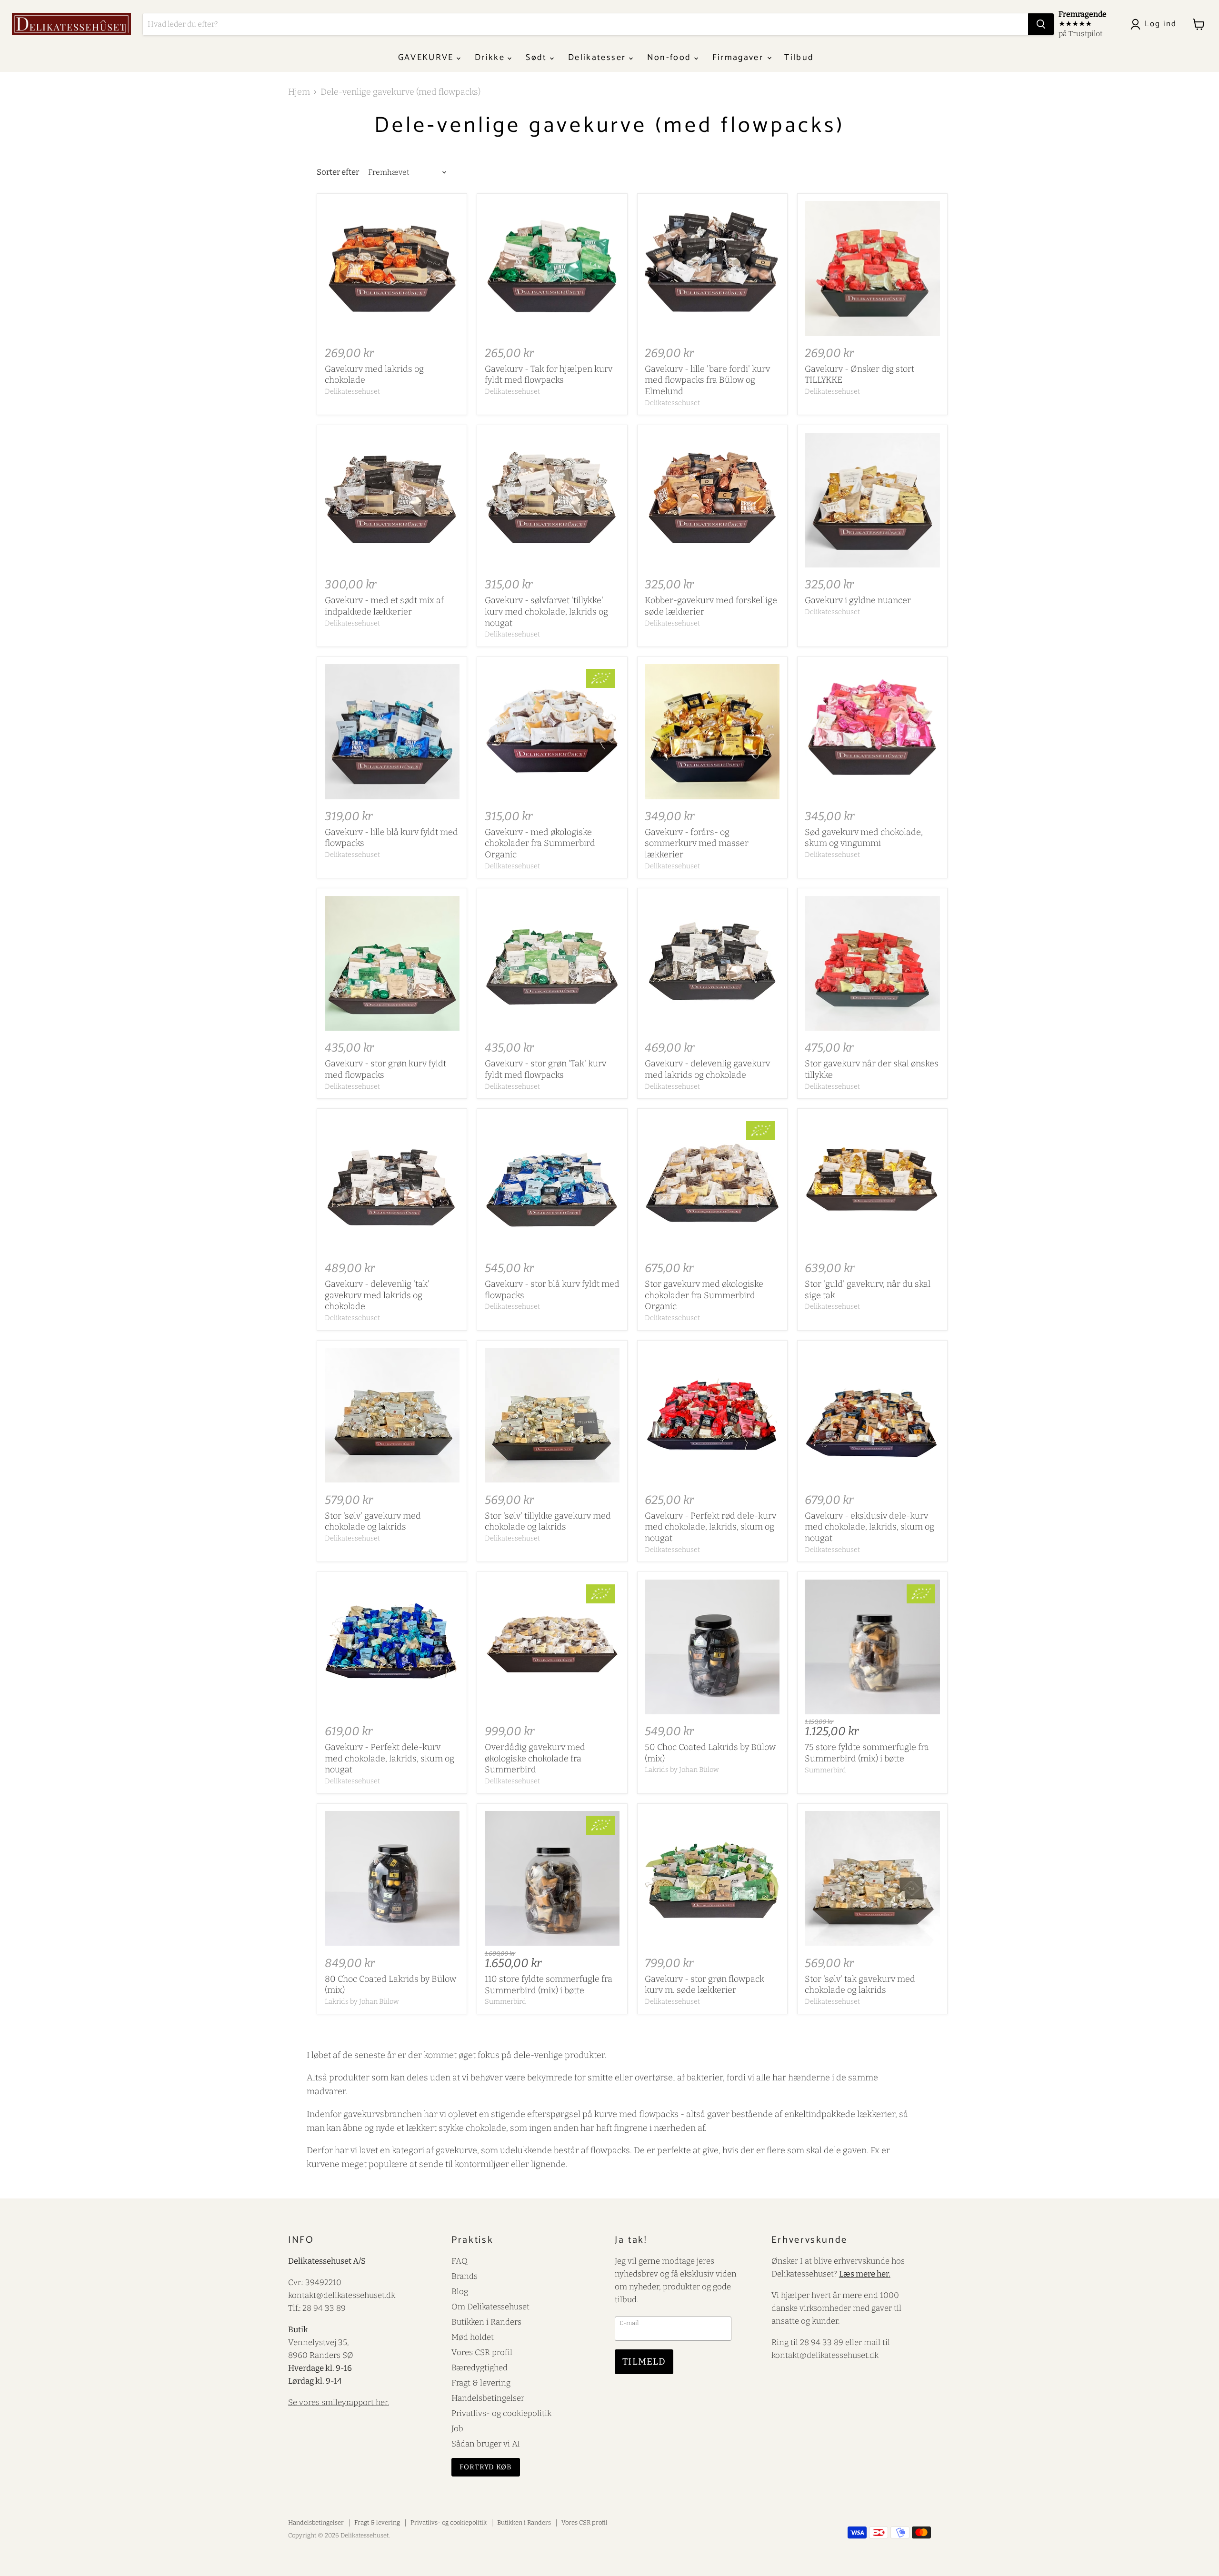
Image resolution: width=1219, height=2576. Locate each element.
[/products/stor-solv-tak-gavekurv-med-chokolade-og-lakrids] (872, 1878)
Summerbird (825, 1770)
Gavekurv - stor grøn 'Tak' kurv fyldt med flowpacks (545, 1069)
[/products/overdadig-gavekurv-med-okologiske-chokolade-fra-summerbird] (552, 1647)
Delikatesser (598, 58)
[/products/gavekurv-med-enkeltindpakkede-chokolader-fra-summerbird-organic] (552, 731)
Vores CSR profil (482, 2352)
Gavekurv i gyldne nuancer (858, 600)
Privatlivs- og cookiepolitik (501, 2413)
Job (457, 2428)
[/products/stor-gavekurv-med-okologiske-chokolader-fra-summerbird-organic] (712, 1184)
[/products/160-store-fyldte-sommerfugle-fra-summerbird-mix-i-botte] (552, 1878)
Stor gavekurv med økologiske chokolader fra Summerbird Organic (704, 1295)
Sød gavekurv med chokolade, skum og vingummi (864, 838)
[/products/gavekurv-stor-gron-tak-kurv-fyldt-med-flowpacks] (552, 963)
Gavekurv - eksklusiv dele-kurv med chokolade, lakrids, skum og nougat (869, 1527)
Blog (460, 2291)
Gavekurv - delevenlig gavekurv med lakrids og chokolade (707, 1069)
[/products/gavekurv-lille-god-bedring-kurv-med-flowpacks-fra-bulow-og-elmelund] (712, 268)
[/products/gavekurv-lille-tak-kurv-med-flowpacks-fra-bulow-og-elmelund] (392, 500)
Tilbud (799, 58)
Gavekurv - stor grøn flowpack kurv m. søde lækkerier (704, 1985)
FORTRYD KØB (486, 2467)
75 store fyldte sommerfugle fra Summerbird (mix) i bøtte (867, 1753)
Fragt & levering (481, 2383)
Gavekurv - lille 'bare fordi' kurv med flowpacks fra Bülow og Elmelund (707, 380)
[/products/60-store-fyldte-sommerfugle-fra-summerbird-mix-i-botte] (872, 1647)
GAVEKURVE (427, 58)
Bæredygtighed (480, 2367)
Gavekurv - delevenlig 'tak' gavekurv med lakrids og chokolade (377, 1295)
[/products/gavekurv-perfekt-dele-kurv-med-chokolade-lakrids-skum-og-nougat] (392, 1647)
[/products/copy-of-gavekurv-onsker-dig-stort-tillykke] (872, 963)
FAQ (460, 2261)
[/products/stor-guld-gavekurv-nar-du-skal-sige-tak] (872, 1184)
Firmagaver (739, 58)
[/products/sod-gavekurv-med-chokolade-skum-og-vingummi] (872, 731)
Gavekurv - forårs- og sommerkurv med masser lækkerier (697, 843)
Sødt (538, 58)
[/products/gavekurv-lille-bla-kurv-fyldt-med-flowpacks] (392, 731)
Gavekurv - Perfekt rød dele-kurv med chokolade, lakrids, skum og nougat (710, 1527)
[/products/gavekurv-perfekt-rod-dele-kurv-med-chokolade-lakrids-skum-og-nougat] (712, 1415)
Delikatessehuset (352, 391)
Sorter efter (338, 172)
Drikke (491, 58)
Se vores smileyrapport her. (339, 2402)
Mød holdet (473, 2337)
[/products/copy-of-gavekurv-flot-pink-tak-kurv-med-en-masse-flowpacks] (552, 500)
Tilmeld (644, 2362)
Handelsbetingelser (488, 2398)
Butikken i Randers (486, 2322)
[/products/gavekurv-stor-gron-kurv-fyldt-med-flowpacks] (392, 963)
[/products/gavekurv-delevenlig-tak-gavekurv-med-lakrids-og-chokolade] (392, 1184)
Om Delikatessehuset (490, 2307)
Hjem (299, 92)
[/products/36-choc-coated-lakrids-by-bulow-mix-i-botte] (712, 1647)
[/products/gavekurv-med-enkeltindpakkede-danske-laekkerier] (712, 500)
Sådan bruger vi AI (486, 2444)
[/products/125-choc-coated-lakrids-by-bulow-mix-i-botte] (392, 1878)
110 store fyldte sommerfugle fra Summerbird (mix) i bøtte (549, 1985)
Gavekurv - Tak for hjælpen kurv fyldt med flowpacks (549, 375)
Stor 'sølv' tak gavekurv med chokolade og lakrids (860, 1985)
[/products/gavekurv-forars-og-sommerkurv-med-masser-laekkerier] (712, 731)
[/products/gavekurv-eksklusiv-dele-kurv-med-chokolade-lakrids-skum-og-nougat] (872, 1415)
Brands (465, 2276)
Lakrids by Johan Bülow (682, 1770)
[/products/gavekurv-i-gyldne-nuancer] (872, 500)
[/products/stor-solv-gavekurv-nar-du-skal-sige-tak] (392, 1415)
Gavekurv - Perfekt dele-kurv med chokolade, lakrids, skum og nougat (390, 1758)
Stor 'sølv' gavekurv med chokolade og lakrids (373, 1522)
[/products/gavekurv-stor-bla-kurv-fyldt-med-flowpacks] (552, 1184)
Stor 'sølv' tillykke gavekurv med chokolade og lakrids (548, 1522)
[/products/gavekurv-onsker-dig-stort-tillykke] (872, 268)
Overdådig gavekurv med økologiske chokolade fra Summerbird (535, 1758)
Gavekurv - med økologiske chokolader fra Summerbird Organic (540, 843)
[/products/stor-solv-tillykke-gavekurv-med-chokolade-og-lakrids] (552, 1415)
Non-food (671, 58)
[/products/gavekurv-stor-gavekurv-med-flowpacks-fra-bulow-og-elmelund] (712, 963)
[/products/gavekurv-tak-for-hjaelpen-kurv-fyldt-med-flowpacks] (552, 268)
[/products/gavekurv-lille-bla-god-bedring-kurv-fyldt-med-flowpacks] (392, 268)
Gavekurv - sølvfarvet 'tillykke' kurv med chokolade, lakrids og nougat (546, 612)
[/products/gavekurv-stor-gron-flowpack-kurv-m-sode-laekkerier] (712, 1878)
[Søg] (1041, 24)
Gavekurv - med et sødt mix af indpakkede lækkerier (384, 606)
